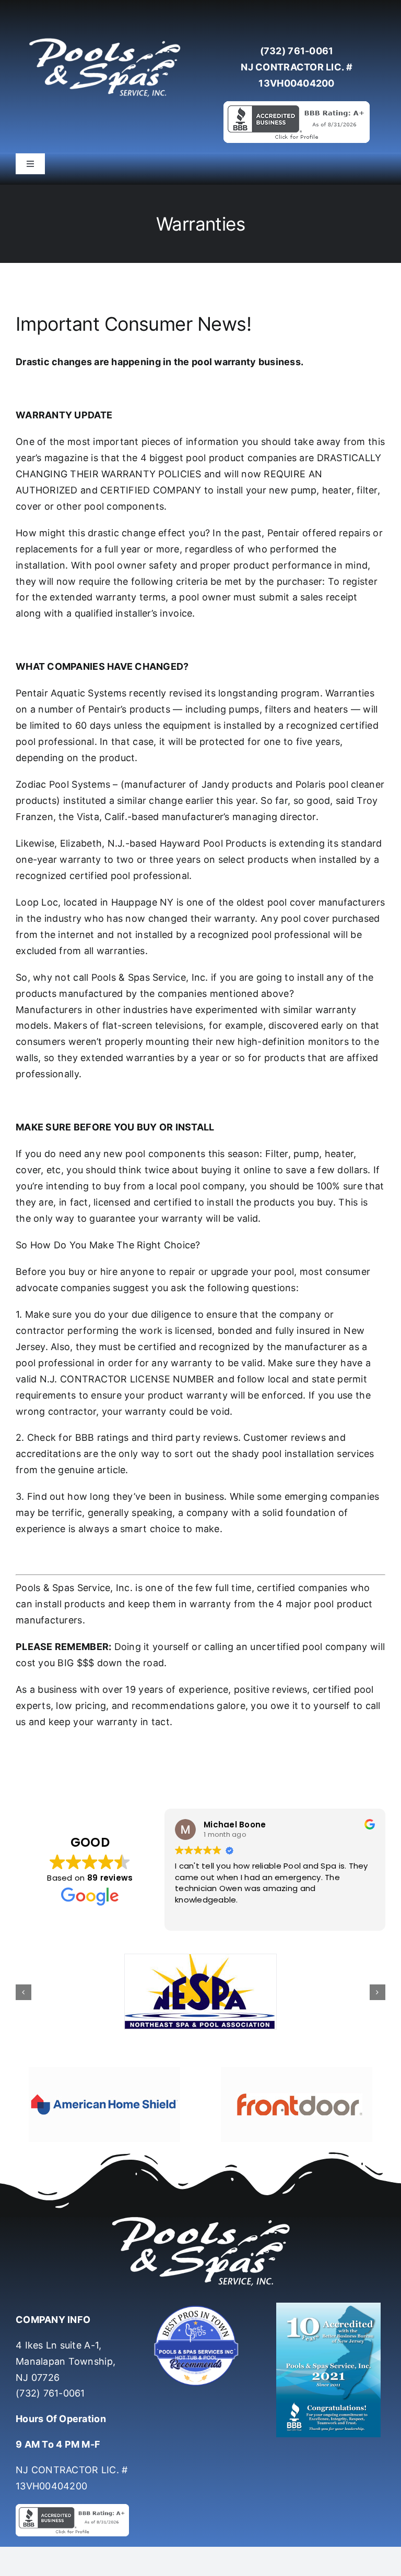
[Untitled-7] (200, 2307)
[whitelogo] (104, 38)
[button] (23, 1992)
